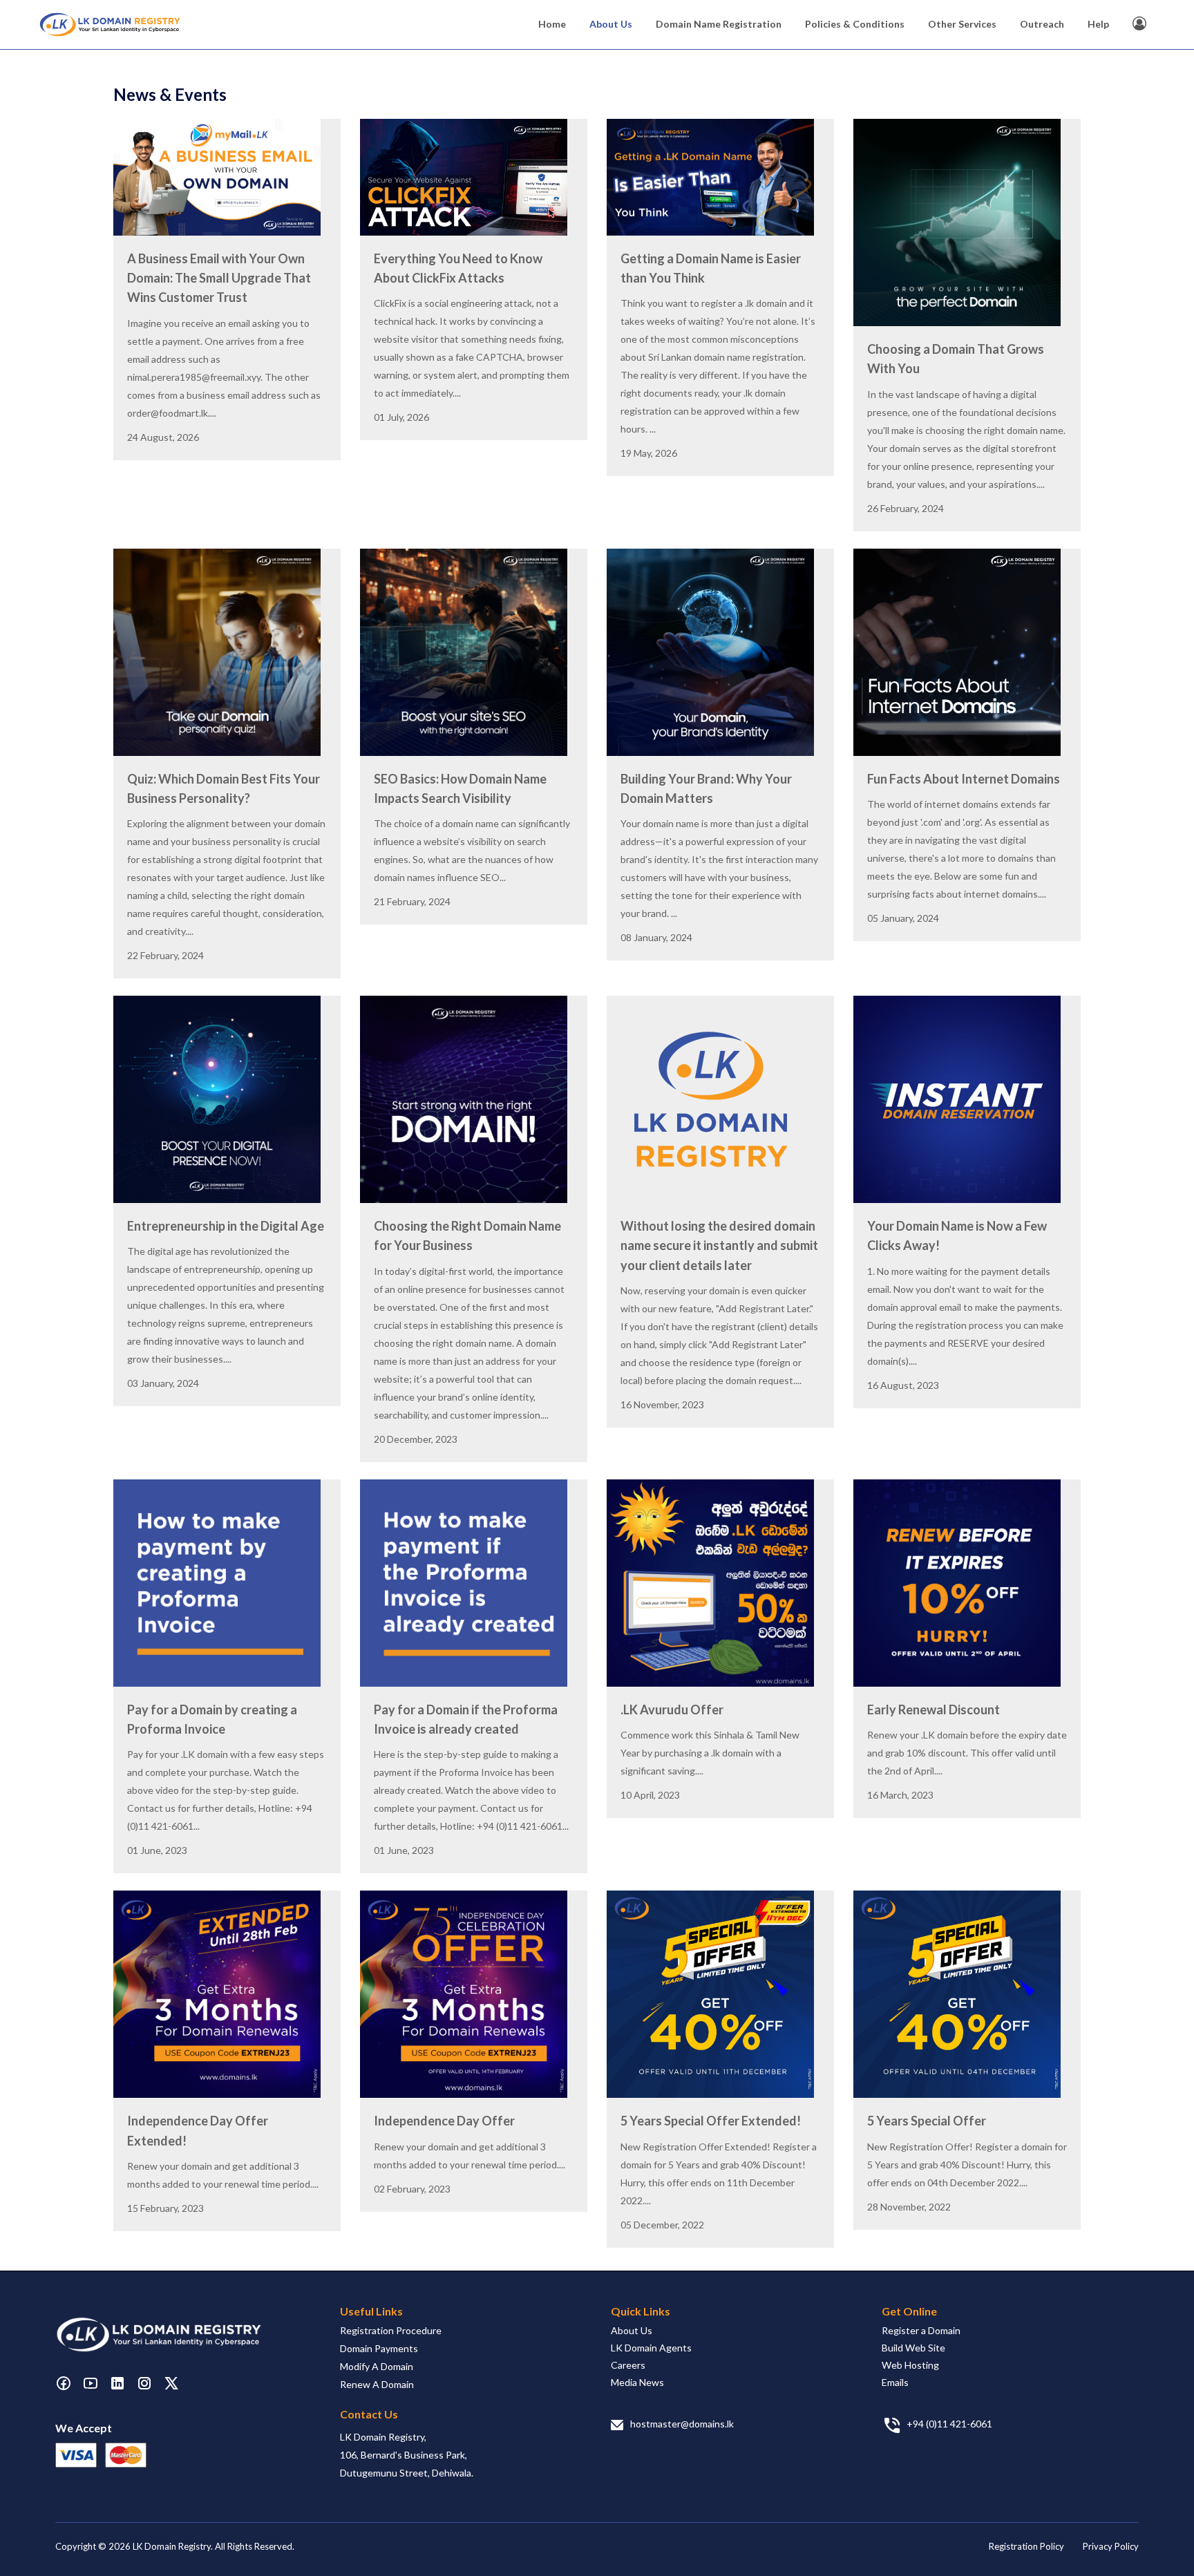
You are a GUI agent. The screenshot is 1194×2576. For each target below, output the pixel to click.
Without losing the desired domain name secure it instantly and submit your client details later (719, 1246)
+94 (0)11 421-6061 (949, 2424)
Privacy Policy (1111, 2546)
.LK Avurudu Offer (672, 1710)
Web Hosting (910, 2365)
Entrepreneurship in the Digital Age (226, 1226)
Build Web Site (913, 2348)
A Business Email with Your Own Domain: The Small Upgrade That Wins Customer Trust (219, 278)
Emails (895, 2382)
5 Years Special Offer (927, 2121)
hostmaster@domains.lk (682, 2424)
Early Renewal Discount (934, 1710)
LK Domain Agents (651, 2348)
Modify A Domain (377, 2366)
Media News (637, 2382)
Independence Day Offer (444, 2121)
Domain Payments (379, 2348)
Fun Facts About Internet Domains (964, 779)
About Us (632, 2330)
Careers (628, 2365)
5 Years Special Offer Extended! (711, 2121)
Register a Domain (921, 2330)
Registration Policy (1026, 2546)
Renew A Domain (377, 2384)
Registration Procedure (391, 2330)
